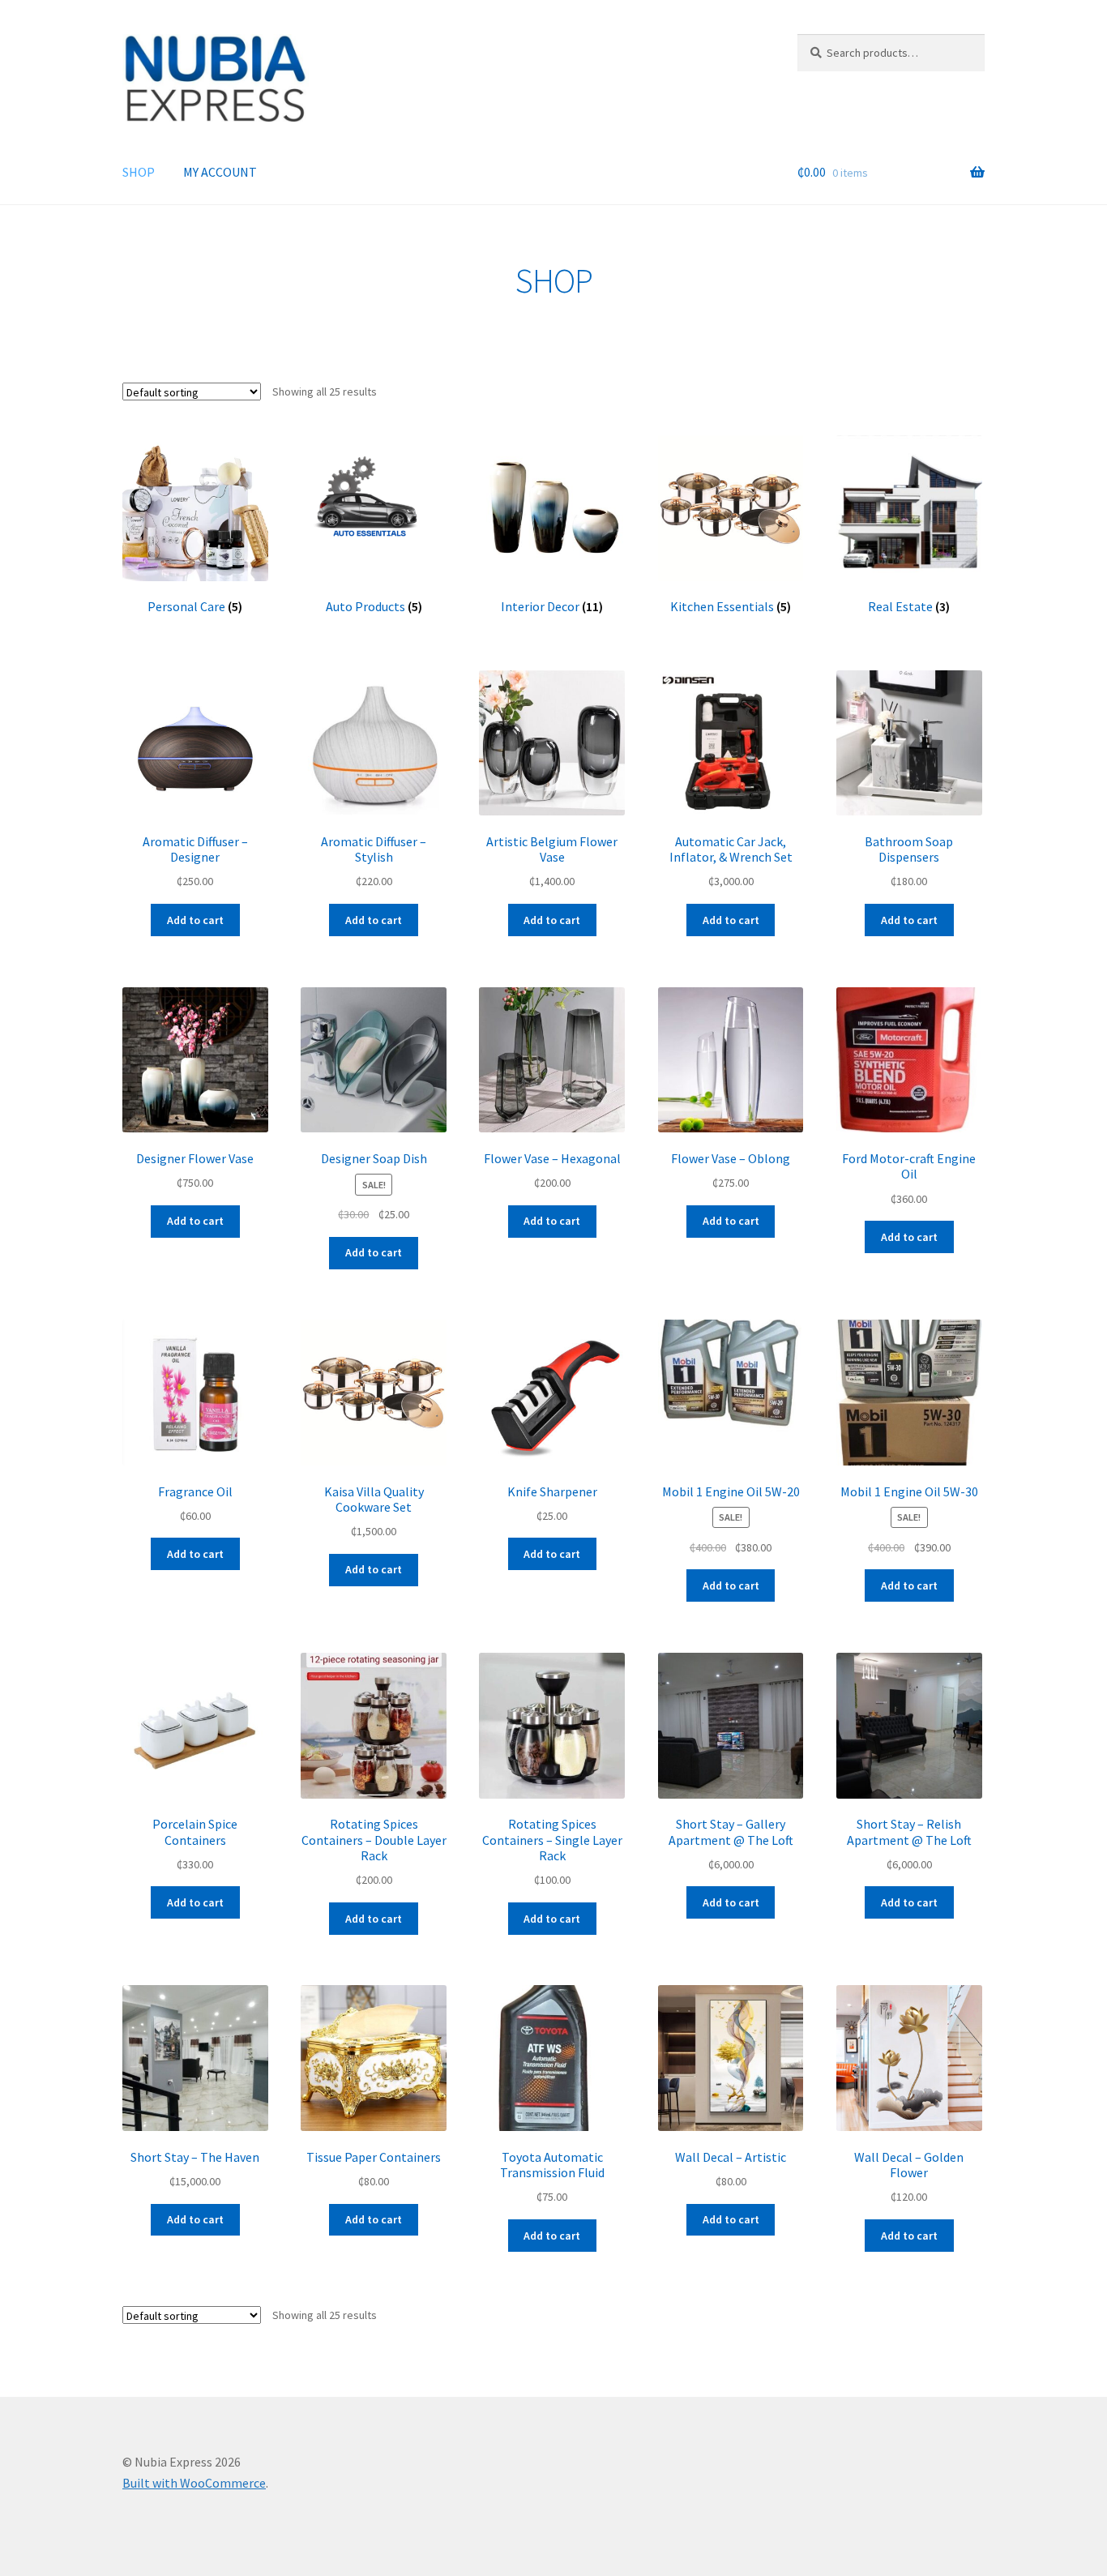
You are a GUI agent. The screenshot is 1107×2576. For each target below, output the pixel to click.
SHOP (139, 172)
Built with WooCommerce (194, 2483)
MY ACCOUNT (220, 172)
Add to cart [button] (195, 920)
